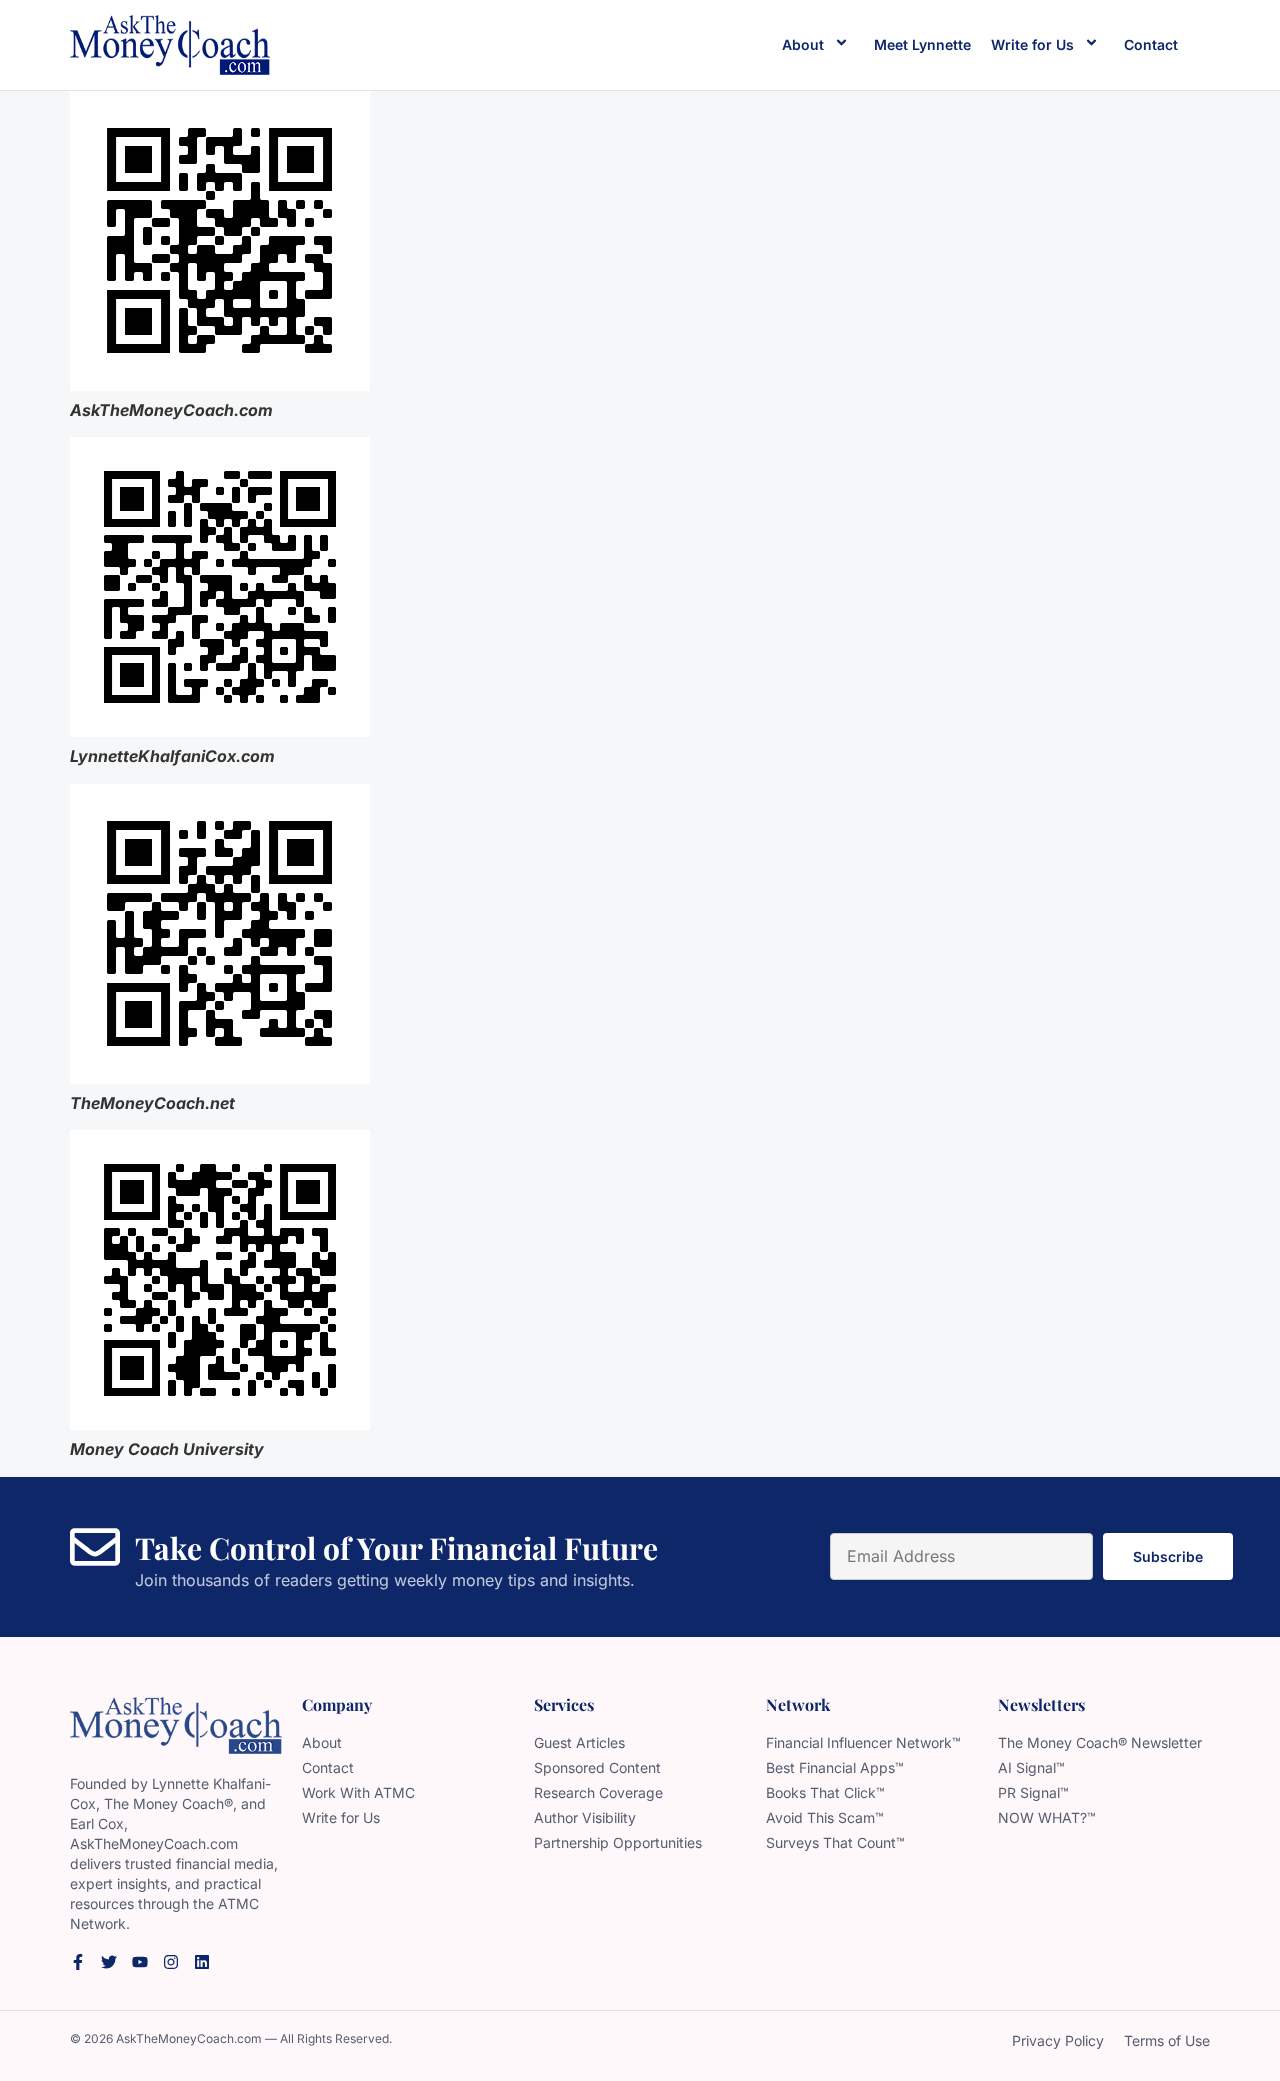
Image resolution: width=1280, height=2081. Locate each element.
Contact (1151, 44)
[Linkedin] (202, 1962)
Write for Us (1032, 44)
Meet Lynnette (922, 44)
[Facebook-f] (78, 1962)
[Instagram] (171, 1962)
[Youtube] (140, 1962)
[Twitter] (109, 1962)
